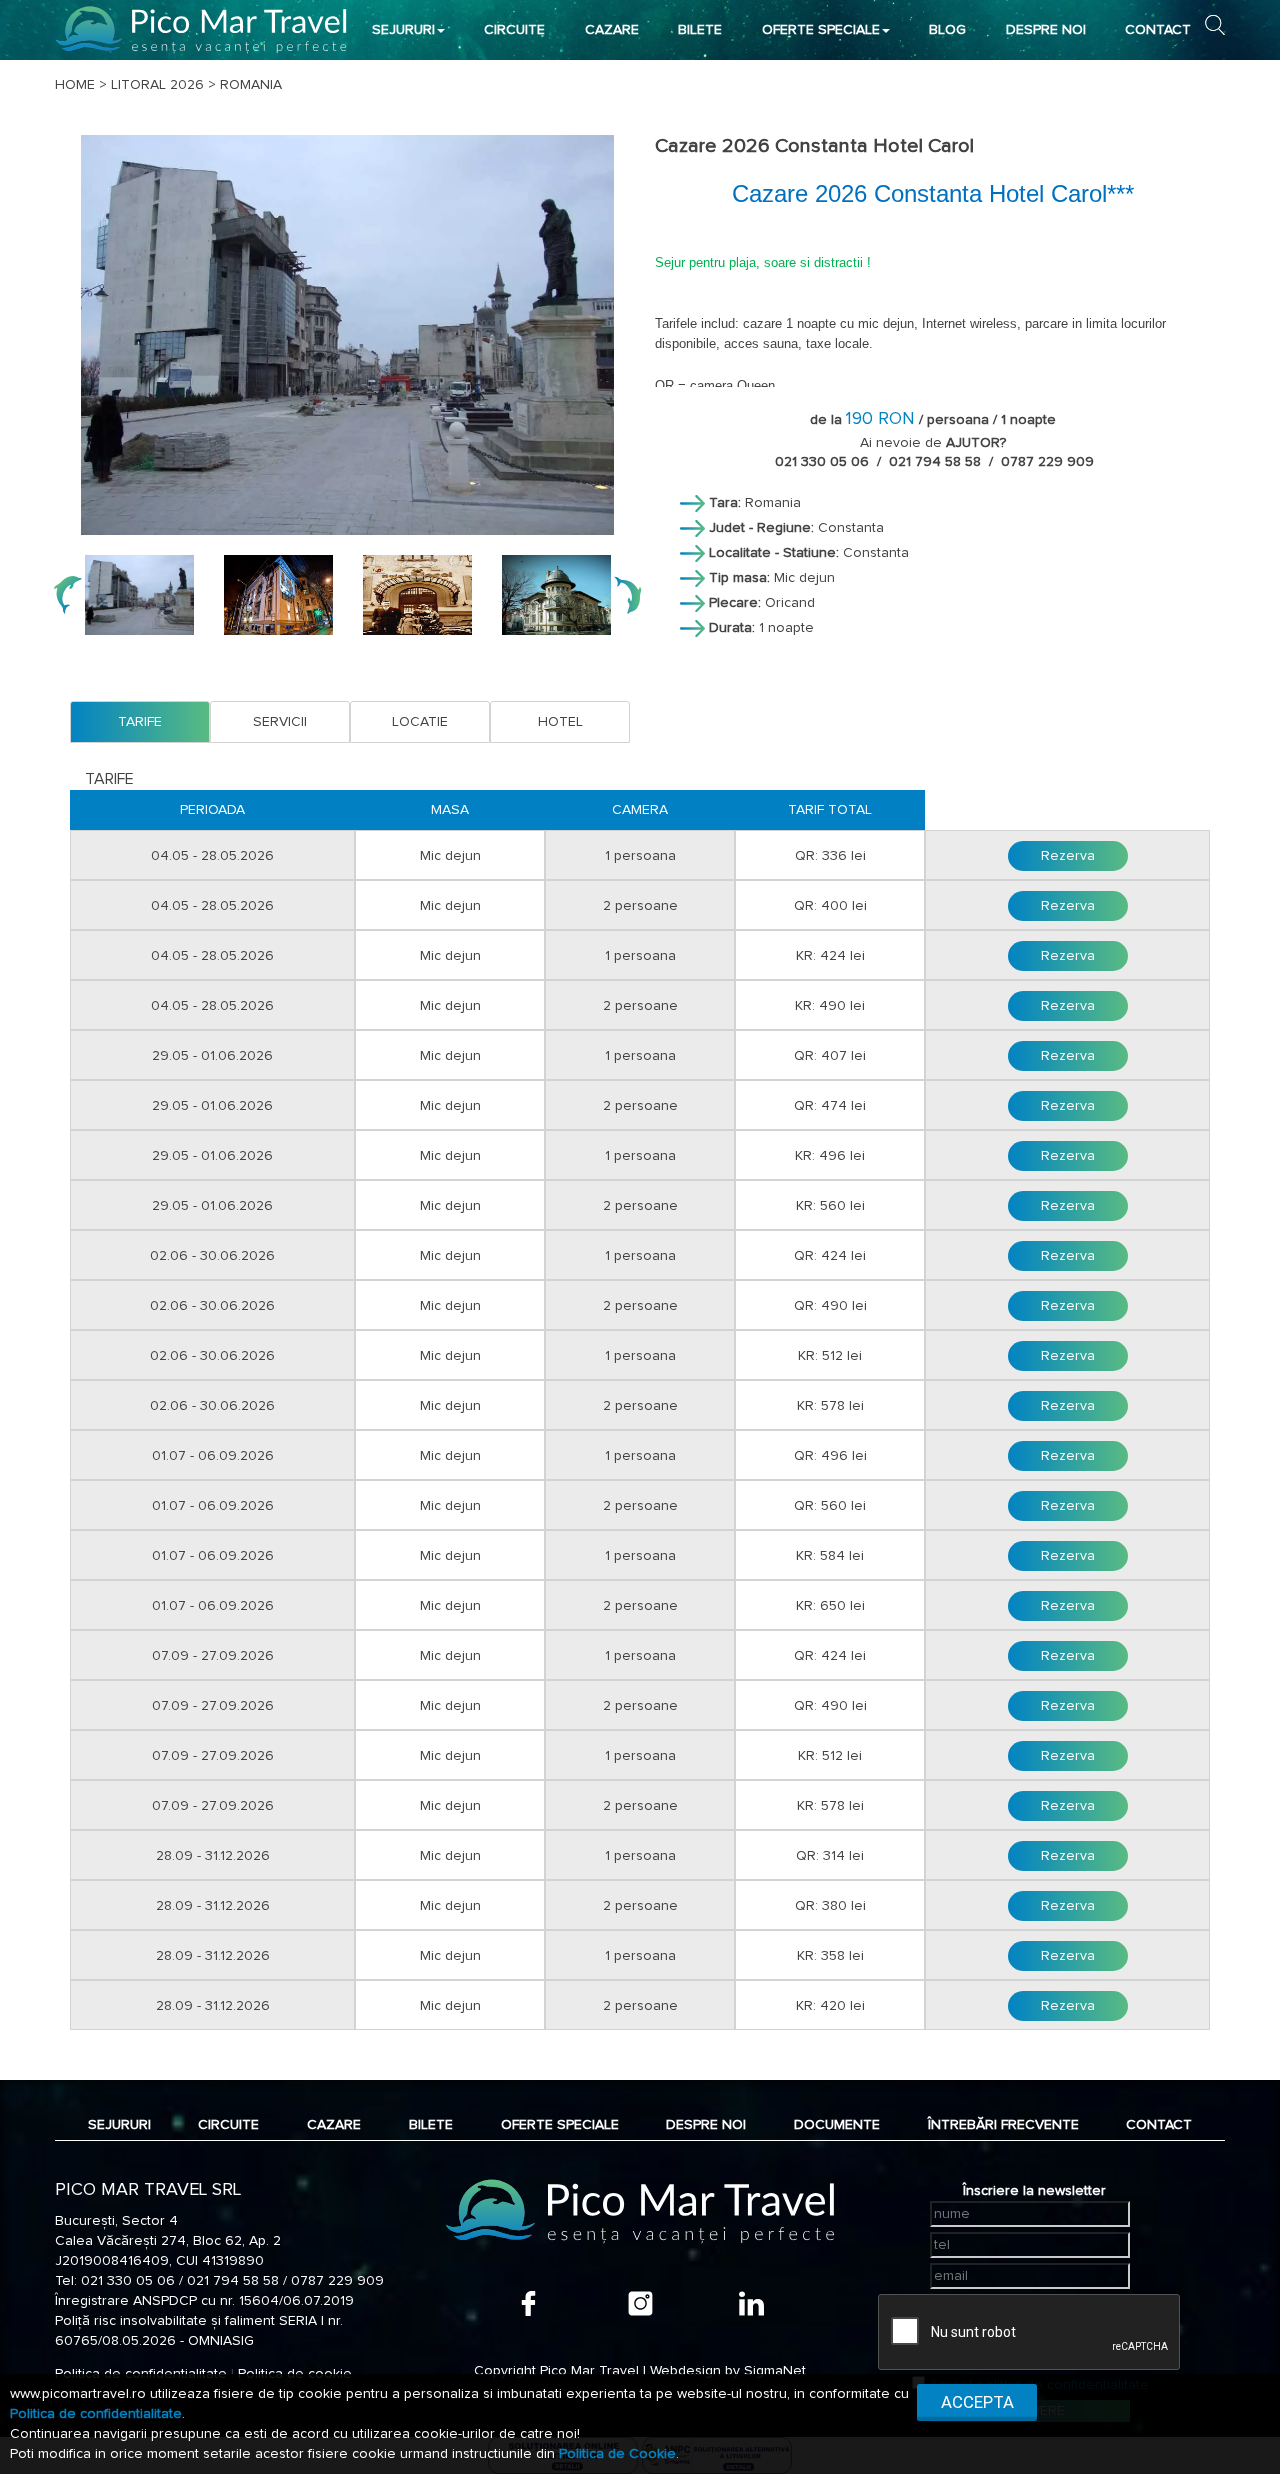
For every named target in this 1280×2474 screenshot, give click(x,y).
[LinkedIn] (751, 2303)
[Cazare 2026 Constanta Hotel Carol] (347, 335)
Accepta (977, 2402)
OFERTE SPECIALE (821, 30)
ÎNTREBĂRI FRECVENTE (1003, 2125)
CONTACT (1158, 30)
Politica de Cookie (617, 2454)
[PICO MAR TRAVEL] (201, 29)
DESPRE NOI (1046, 30)
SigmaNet (775, 2371)
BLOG (947, 30)
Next (627, 595)
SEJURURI (403, 30)
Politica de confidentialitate (96, 2414)
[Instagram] (640, 2303)
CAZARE (612, 30)
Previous (68, 595)
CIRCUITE (514, 30)
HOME (75, 85)
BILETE (700, 30)
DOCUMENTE (837, 2125)
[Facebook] (528, 2303)
